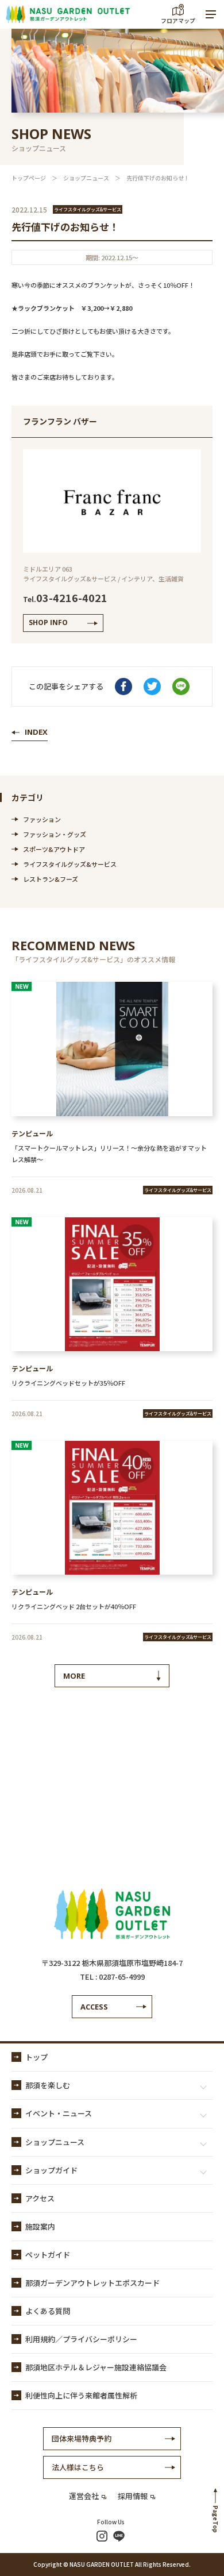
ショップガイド (51, 2170)
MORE (74, 1676)
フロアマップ (178, 20)
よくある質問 (48, 2311)
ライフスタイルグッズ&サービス (70, 864)
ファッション (42, 819)
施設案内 (40, 2226)
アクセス (40, 2198)
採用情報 (133, 2496)
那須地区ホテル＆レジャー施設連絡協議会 (96, 2367)
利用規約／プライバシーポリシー (81, 2339)
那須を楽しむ (48, 2085)
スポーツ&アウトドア (54, 849)
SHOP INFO (48, 622)
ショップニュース (86, 178)
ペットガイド (48, 2255)
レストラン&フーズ (51, 879)
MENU (211, 14)
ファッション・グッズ (55, 834)
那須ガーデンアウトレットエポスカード (92, 2283)
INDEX (36, 732)
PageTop (216, 2519)
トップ (36, 2057)
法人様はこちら (78, 2467)
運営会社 (84, 2496)
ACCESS (94, 2007)
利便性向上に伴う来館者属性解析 (81, 2395)
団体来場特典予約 (82, 2438)
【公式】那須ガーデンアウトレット (68, 14)
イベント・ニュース (59, 2113)
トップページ (29, 178)
